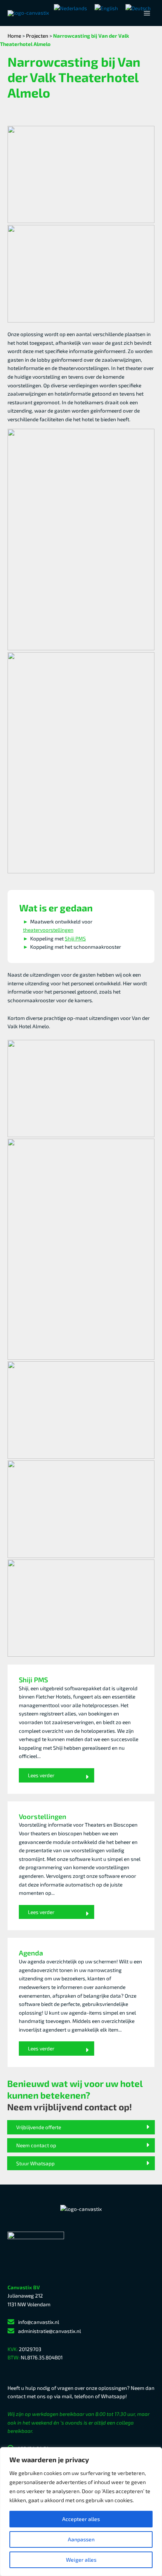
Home (14, 36)
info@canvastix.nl (39, 2322)
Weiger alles (81, 2560)
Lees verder (41, 1775)
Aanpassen (81, 2539)
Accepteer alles (81, 2519)
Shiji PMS (75, 938)
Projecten (37, 36)
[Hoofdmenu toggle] (147, 13)
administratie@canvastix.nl (50, 2331)
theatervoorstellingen (48, 930)
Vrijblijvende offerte (39, 2127)
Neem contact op (36, 2145)
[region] (81, 2512)
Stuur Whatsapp (35, 2163)
